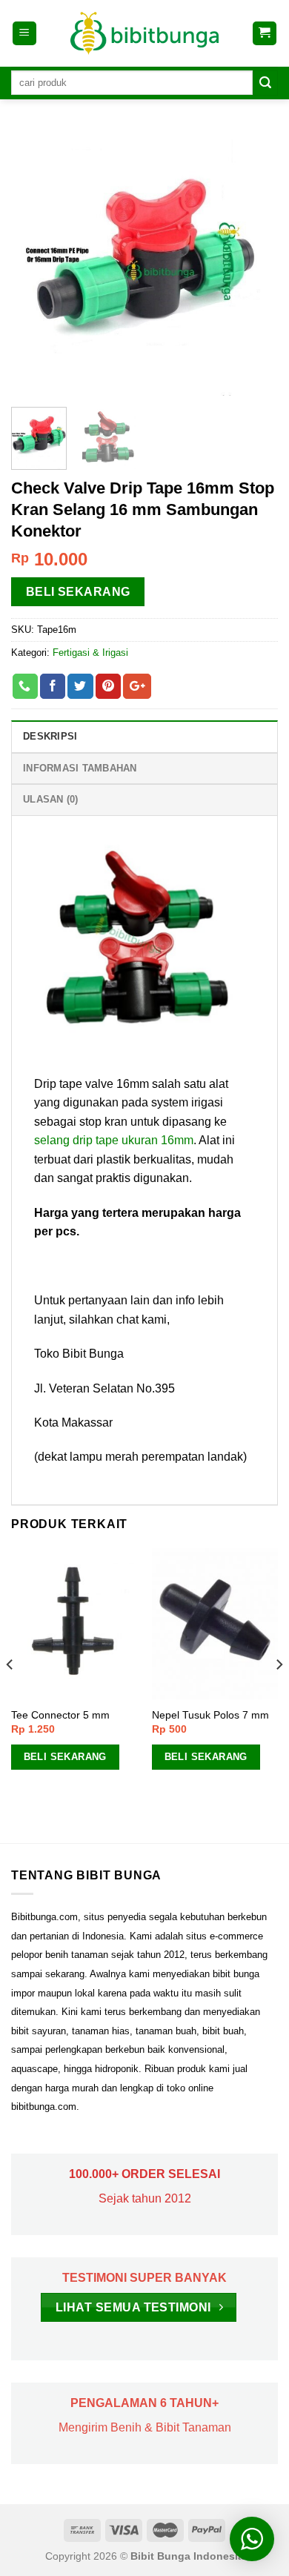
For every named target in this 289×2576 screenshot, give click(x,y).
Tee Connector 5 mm (60, 1715)
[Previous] (35, 262)
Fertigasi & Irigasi (90, 653)
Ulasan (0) (51, 799)
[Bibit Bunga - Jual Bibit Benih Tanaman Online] (144, 33)
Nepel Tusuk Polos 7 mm (210, 1715)
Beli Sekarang (78, 592)
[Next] (254, 262)
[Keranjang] (265, 34)
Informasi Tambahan (80, 768)
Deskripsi (50, 736)
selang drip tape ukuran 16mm (114, 1140)
